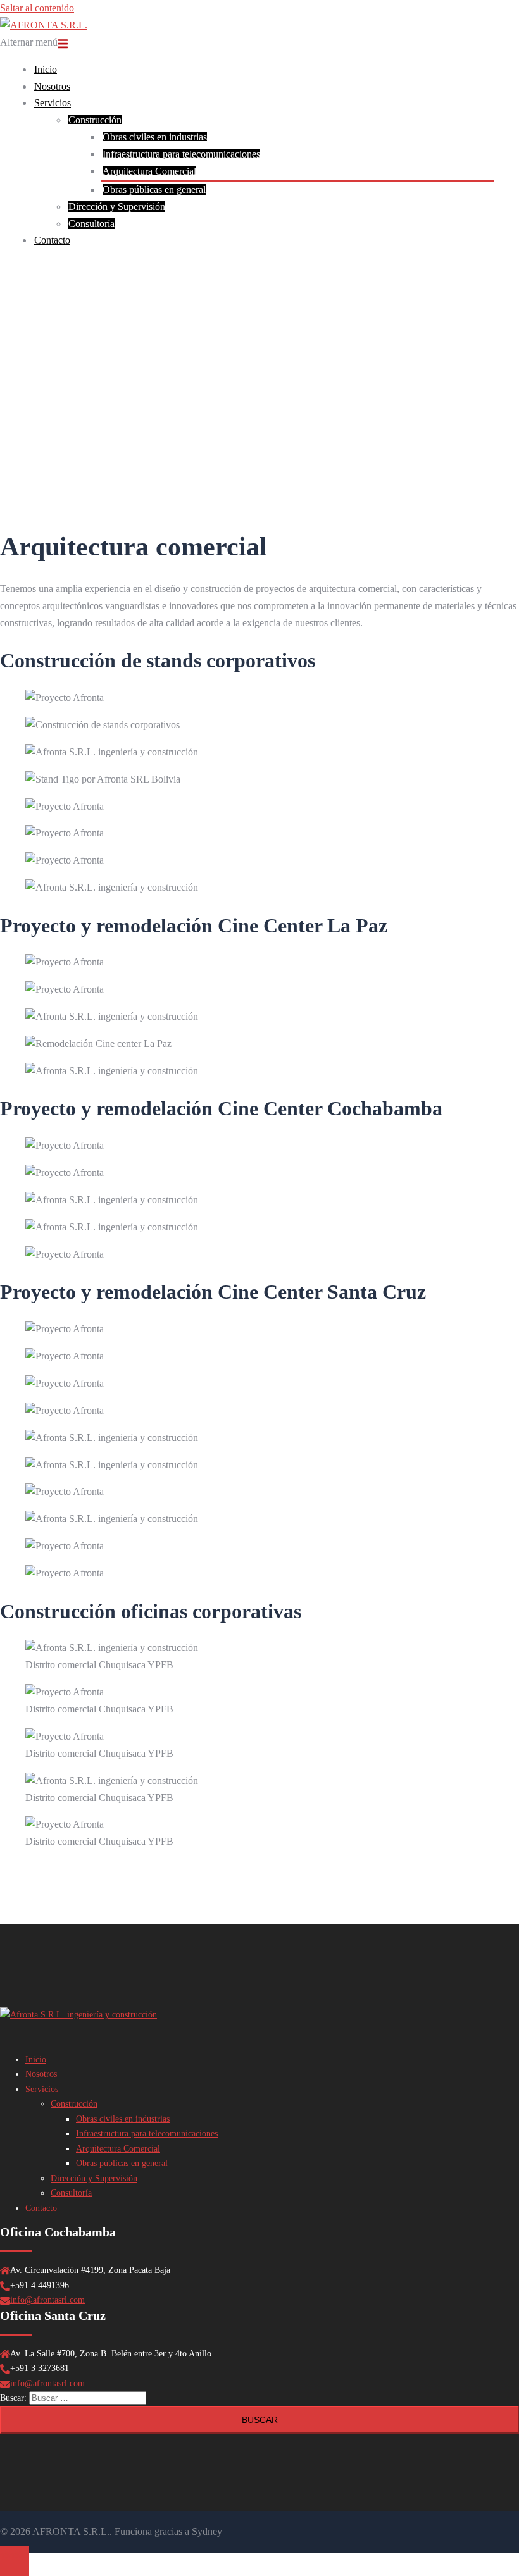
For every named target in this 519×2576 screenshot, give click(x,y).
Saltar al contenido (37, 8)
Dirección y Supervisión (117, 207)
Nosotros (52, 86)
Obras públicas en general (154, 189)
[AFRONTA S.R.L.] (44, 25)
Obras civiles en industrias (155, 137)
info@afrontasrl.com (47, 2300)
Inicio (46, 69)
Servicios (53, 103)
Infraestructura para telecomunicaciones (181, 154)
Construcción (95, 120)
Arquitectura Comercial (149, 171)
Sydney (207, 2531)
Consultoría (91, 224)
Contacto (52, 240)
